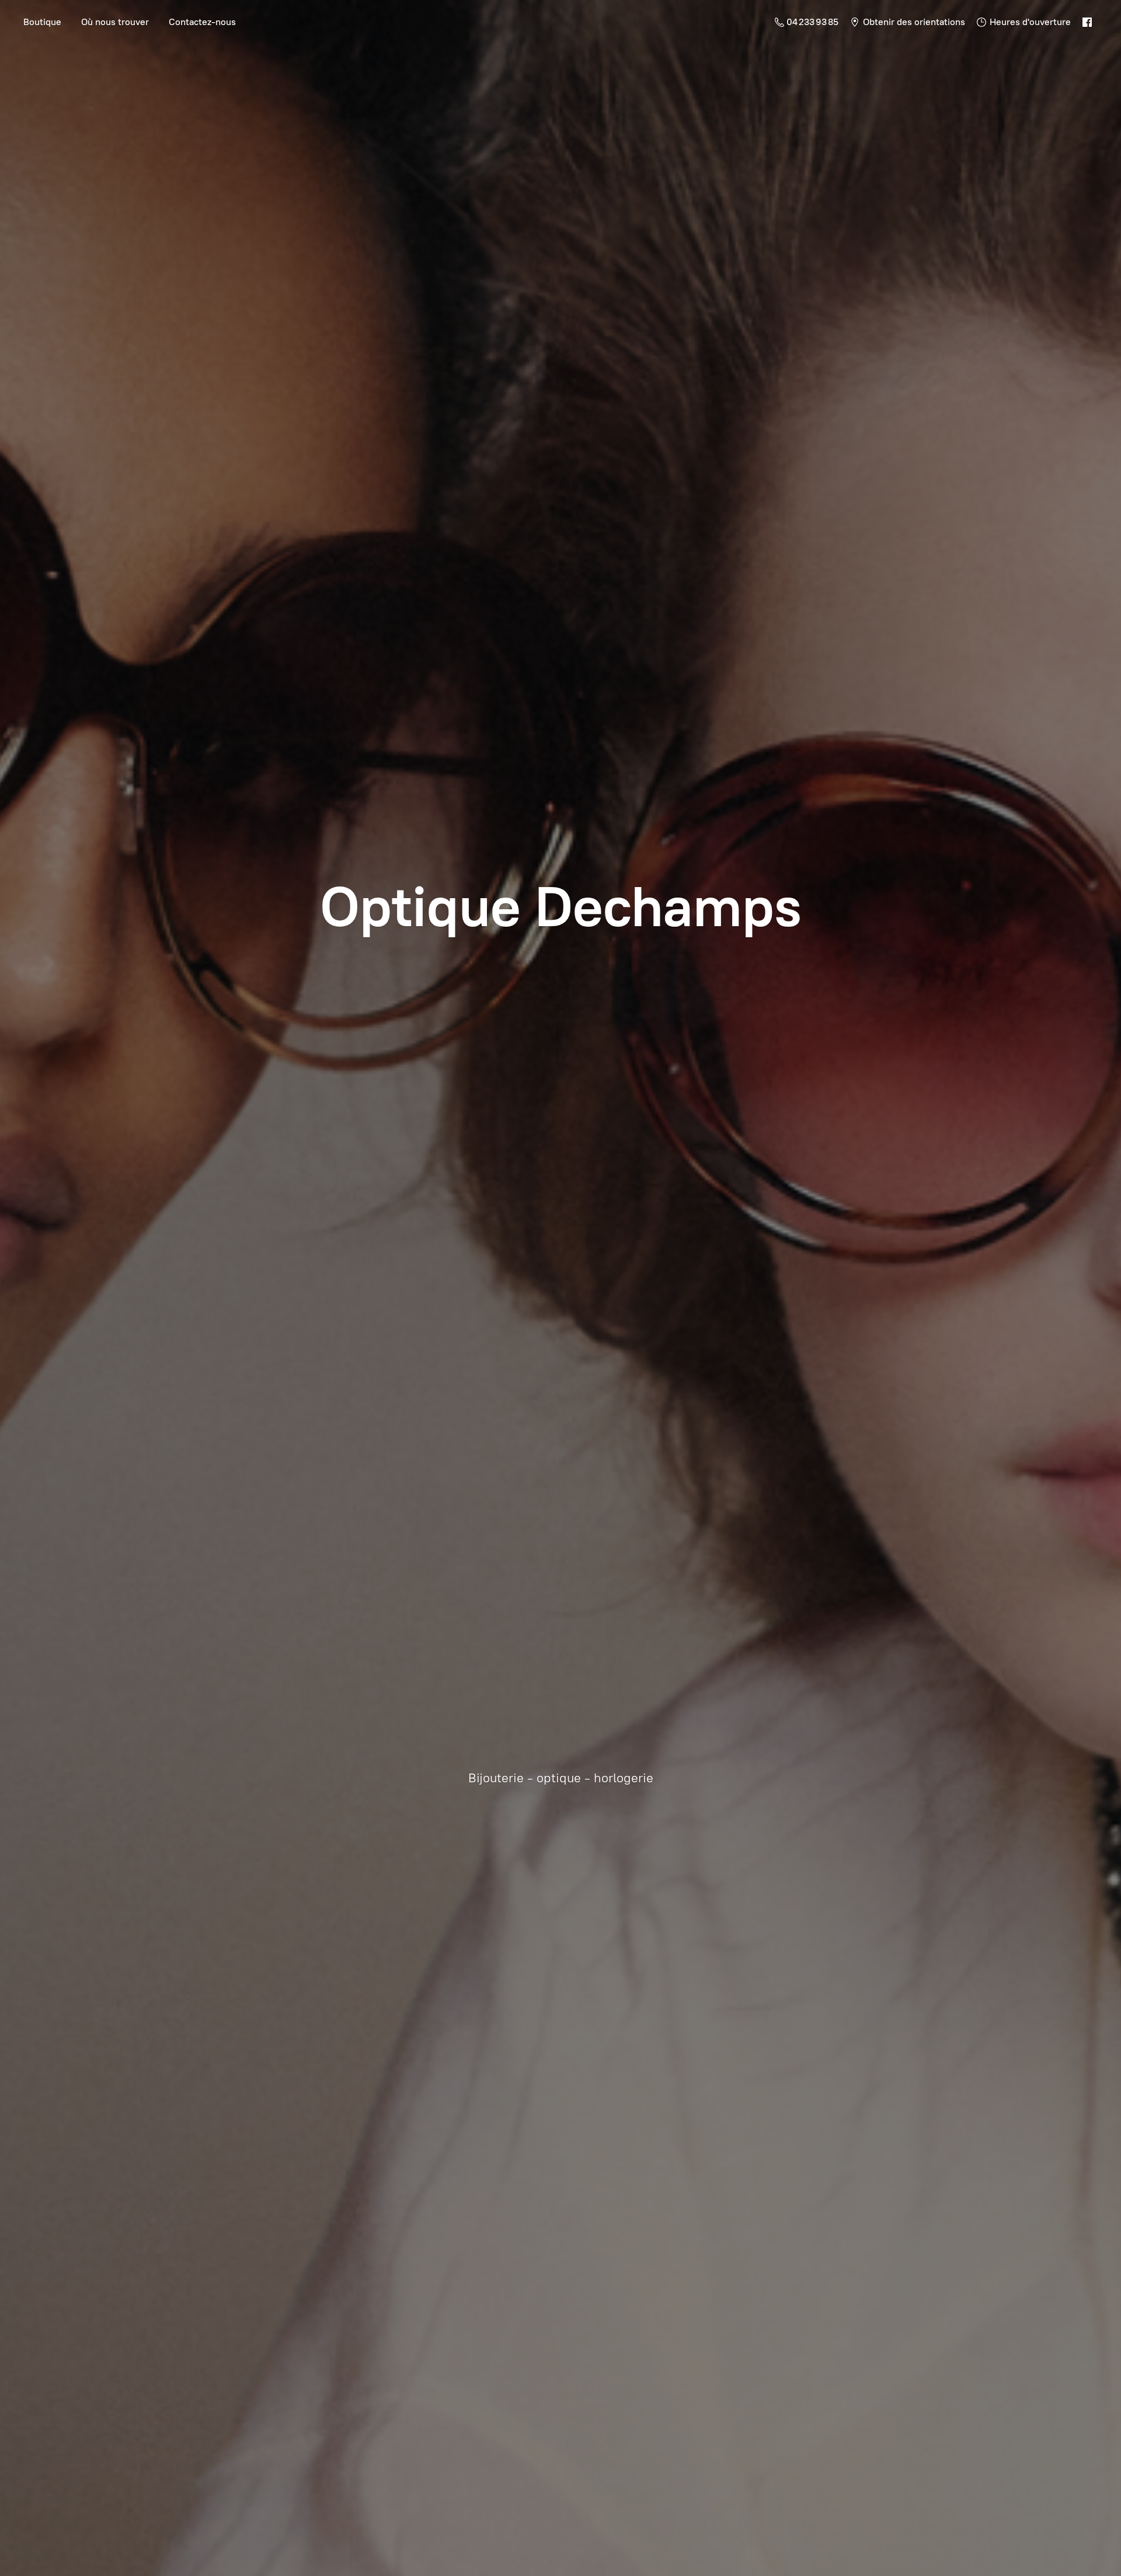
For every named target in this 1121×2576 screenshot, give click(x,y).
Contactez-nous (202, 22)
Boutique (42, 22)
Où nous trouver (115, 22)
